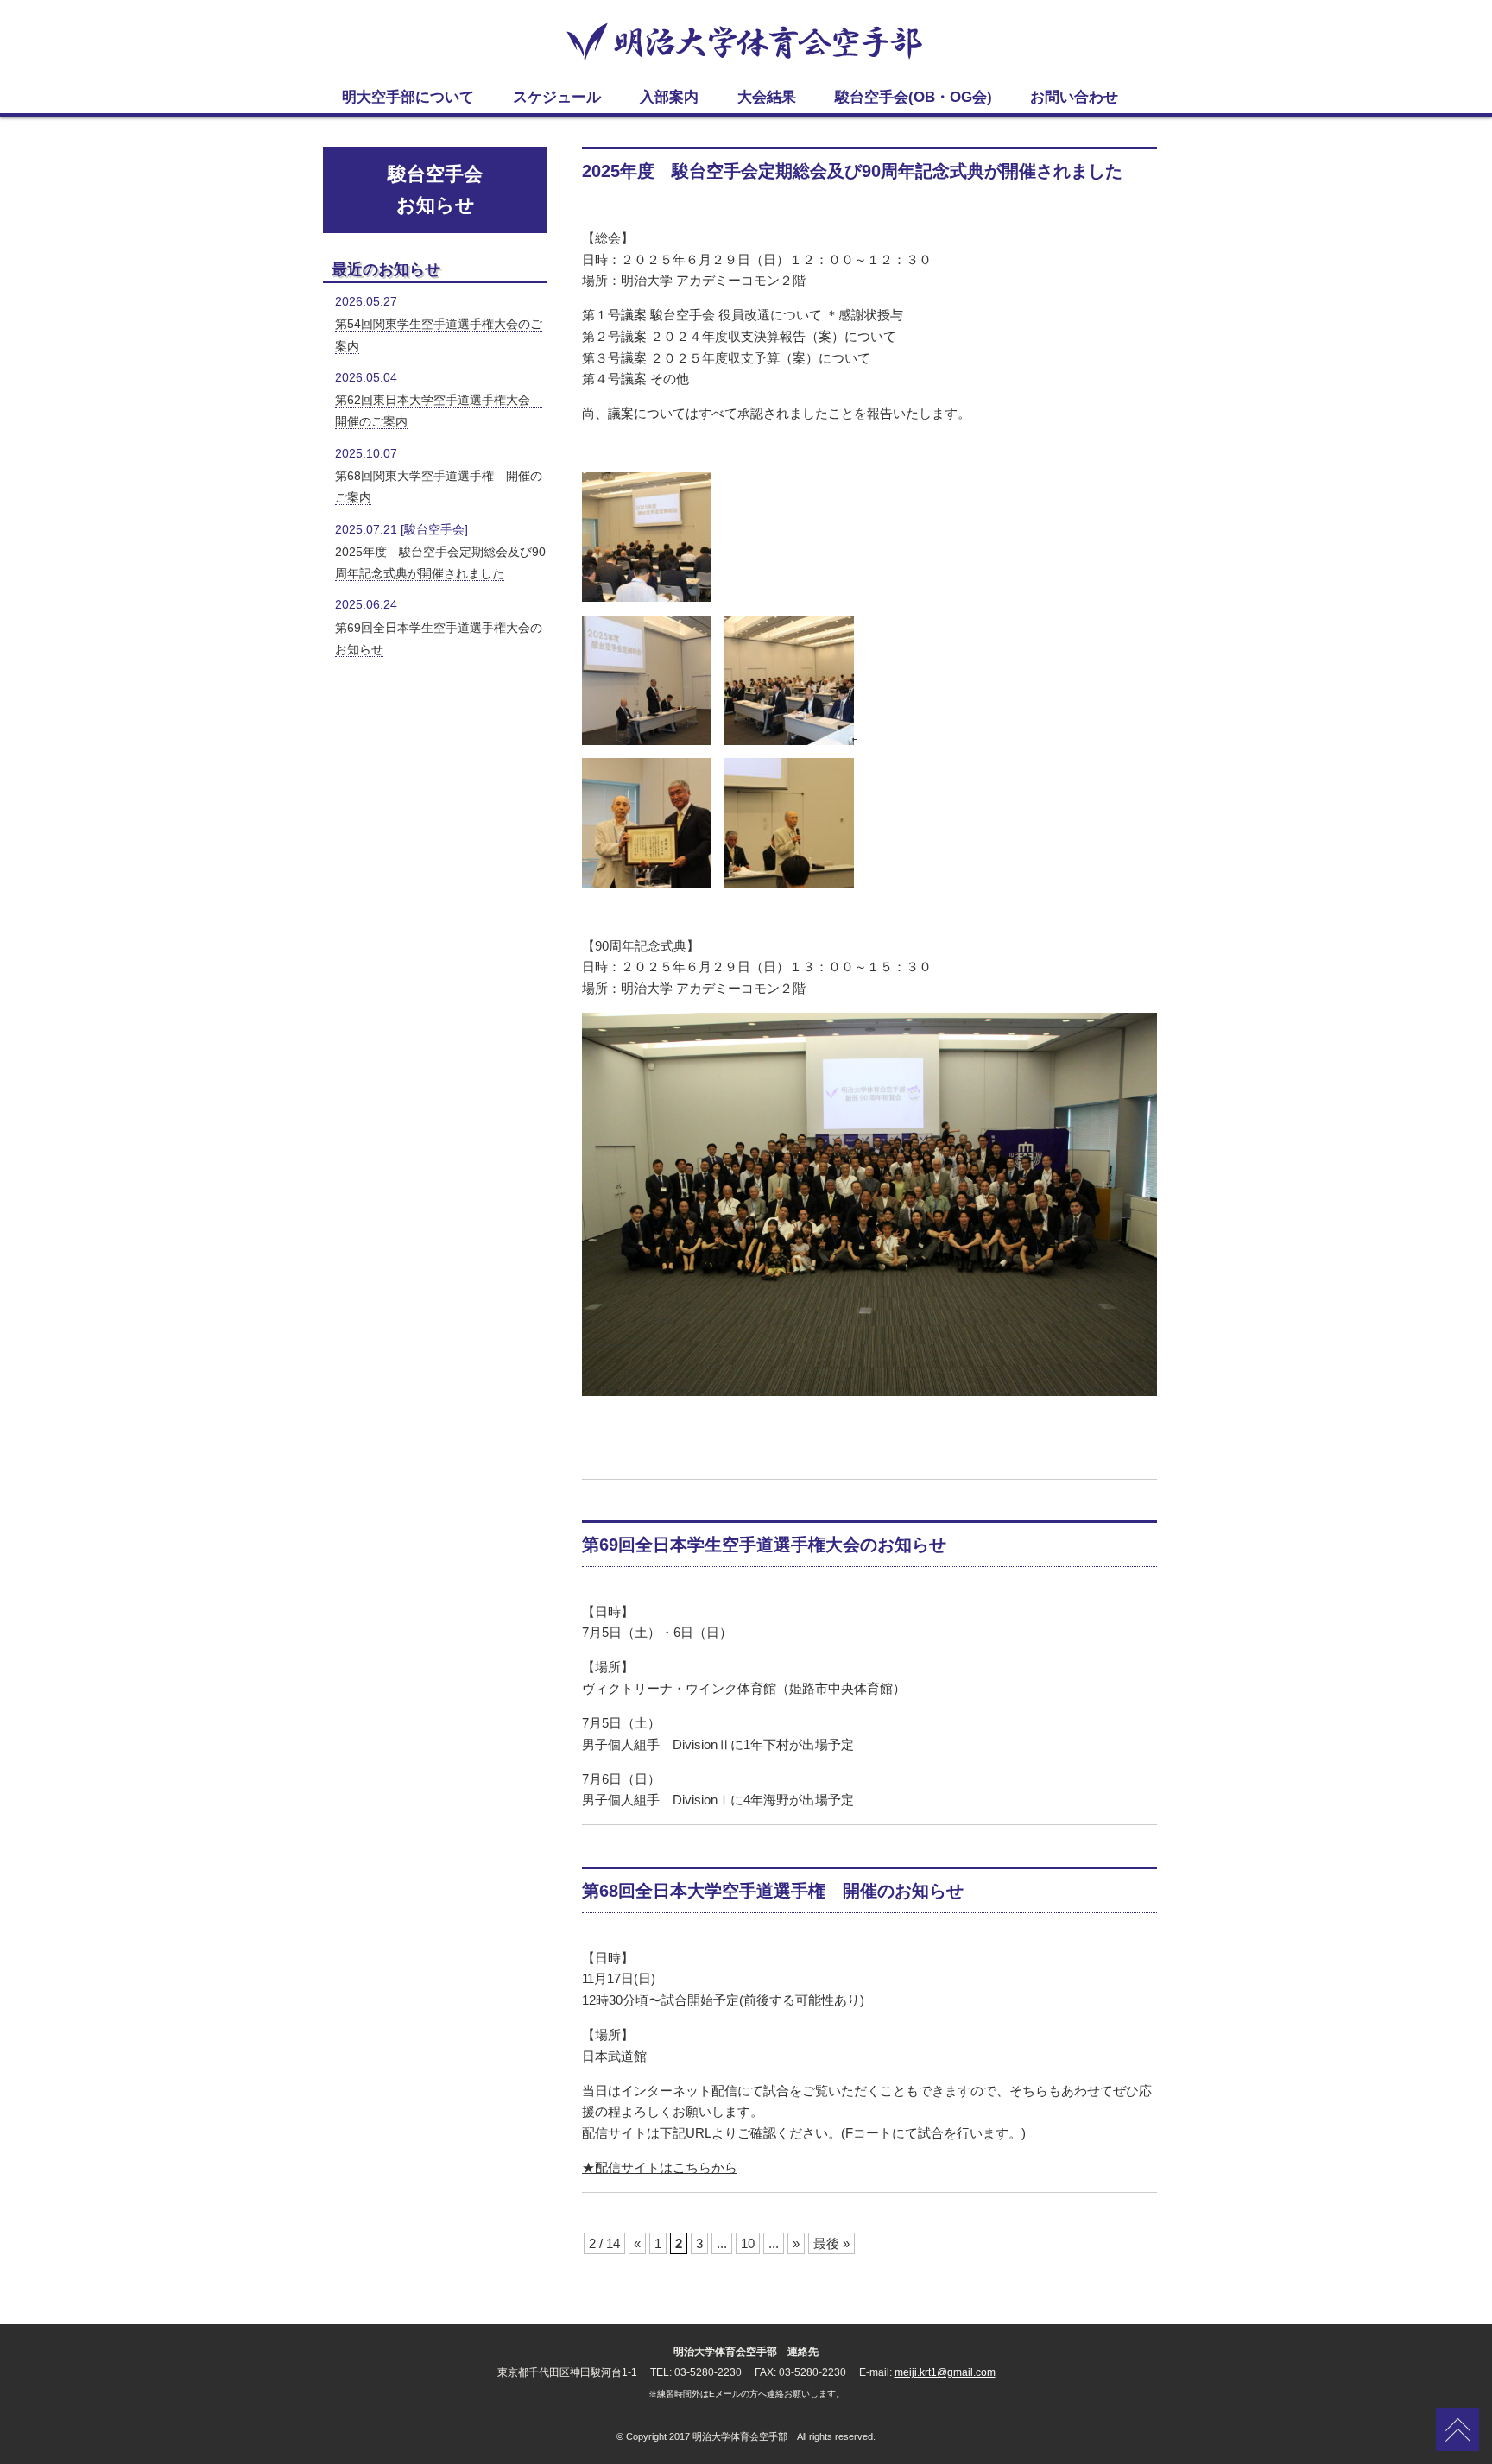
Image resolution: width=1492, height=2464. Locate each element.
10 (748, 2243)
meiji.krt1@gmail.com (945, 2372)
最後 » (831, 2243)
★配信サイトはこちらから (660, 2167)
